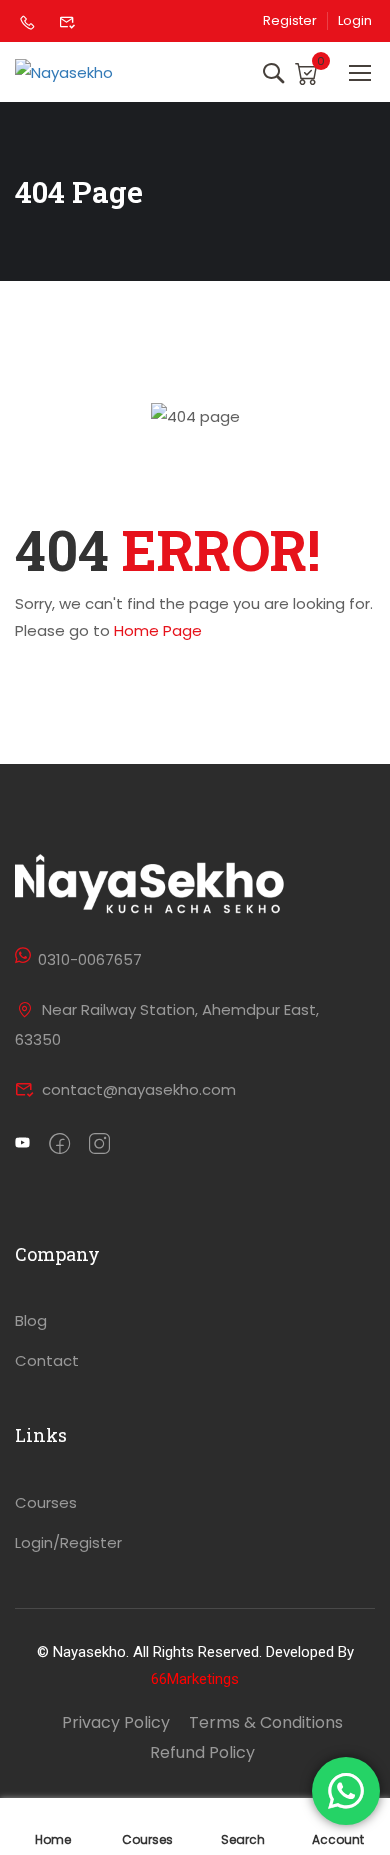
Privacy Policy (116, 1722)
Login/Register (68, 1542)
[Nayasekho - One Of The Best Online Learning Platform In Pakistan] (91, 72)
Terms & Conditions (266, 1722)
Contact (47, 1360)
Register (290, 21)
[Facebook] (59, 1145)
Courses (46, 1502)
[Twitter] (22, 1145)
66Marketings (195, 1679)
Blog (31, 1320)
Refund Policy (202, 1752)
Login (355, 21)
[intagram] (99, 1145)
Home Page (158, 630)
